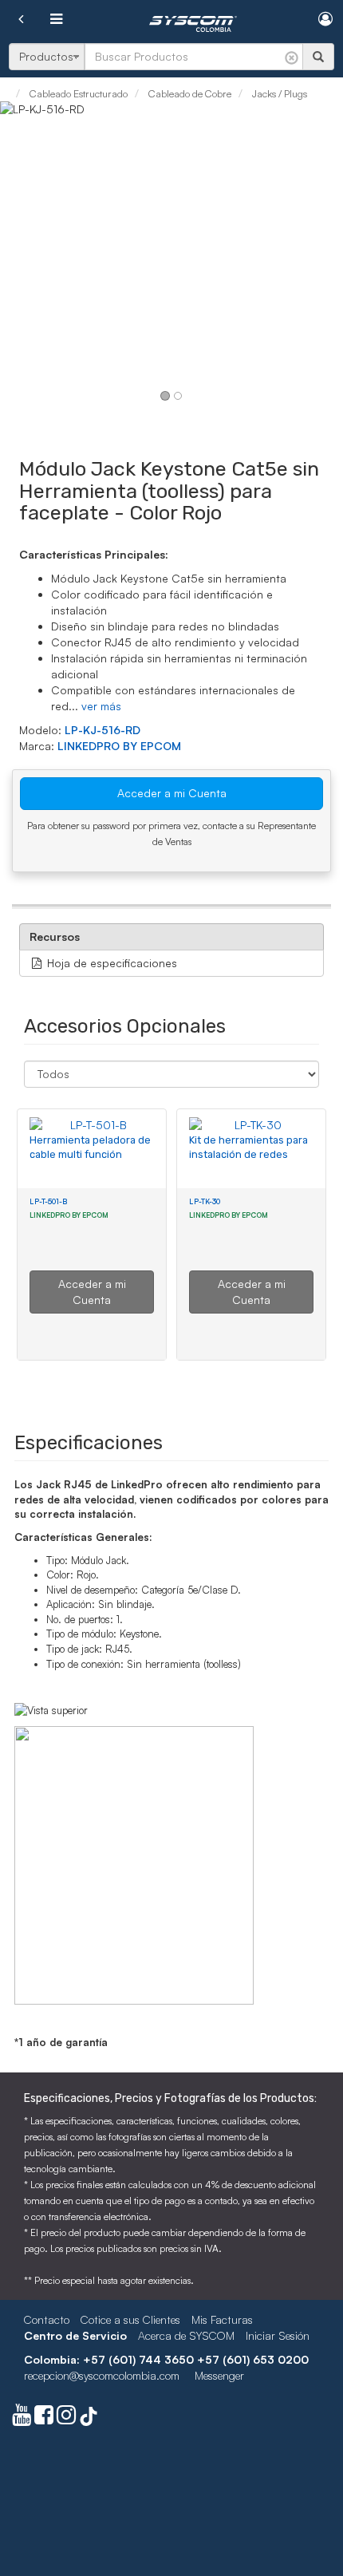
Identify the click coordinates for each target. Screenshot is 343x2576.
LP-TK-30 (205, 1201)
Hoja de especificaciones (110, 963)
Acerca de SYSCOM (186, 2335)
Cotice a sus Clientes (130, 2319)
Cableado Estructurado (77, 93)
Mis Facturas (222, 2319)
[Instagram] (66, 2418)
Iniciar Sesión (278, 2335)
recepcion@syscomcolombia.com (102, 2375)
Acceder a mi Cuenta (172, 793)
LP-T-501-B (48, 1201)
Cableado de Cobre (189, 93)
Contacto (47, 2319)
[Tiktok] (89, 2418)
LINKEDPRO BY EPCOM (119, 746)
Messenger (219, 2375)
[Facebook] (44, 2418)
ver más (101, 706)
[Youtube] (22, 2418)
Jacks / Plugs (278, 93)
